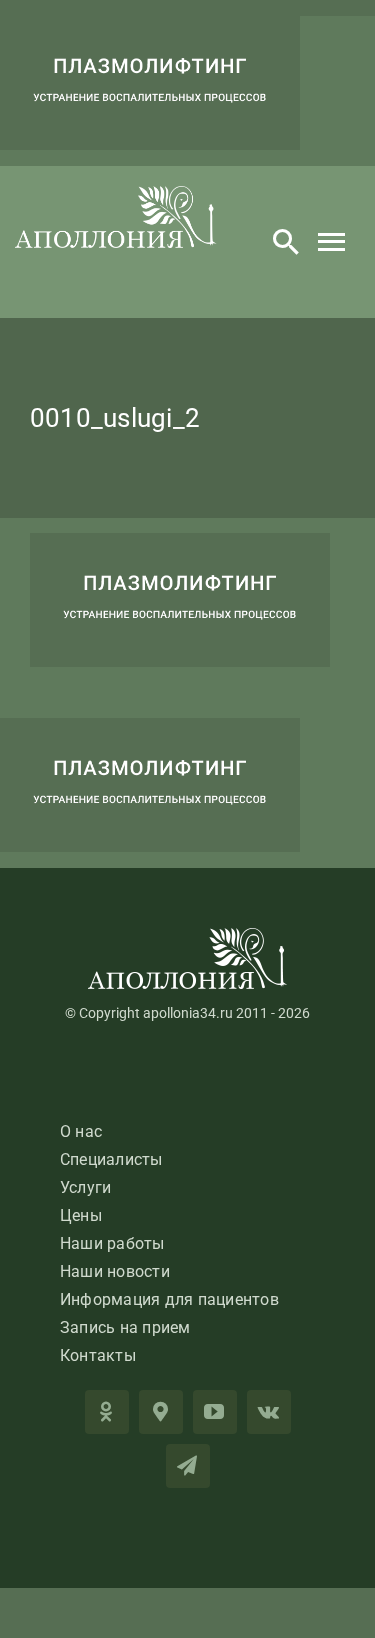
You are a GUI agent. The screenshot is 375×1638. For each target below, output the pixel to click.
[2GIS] (161, 1412)
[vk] (269, 1412)
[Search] (286, 242)
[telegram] (188, 1466)
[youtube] (215, 1412)
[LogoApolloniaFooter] (188, 935)
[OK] (107, 1412)
